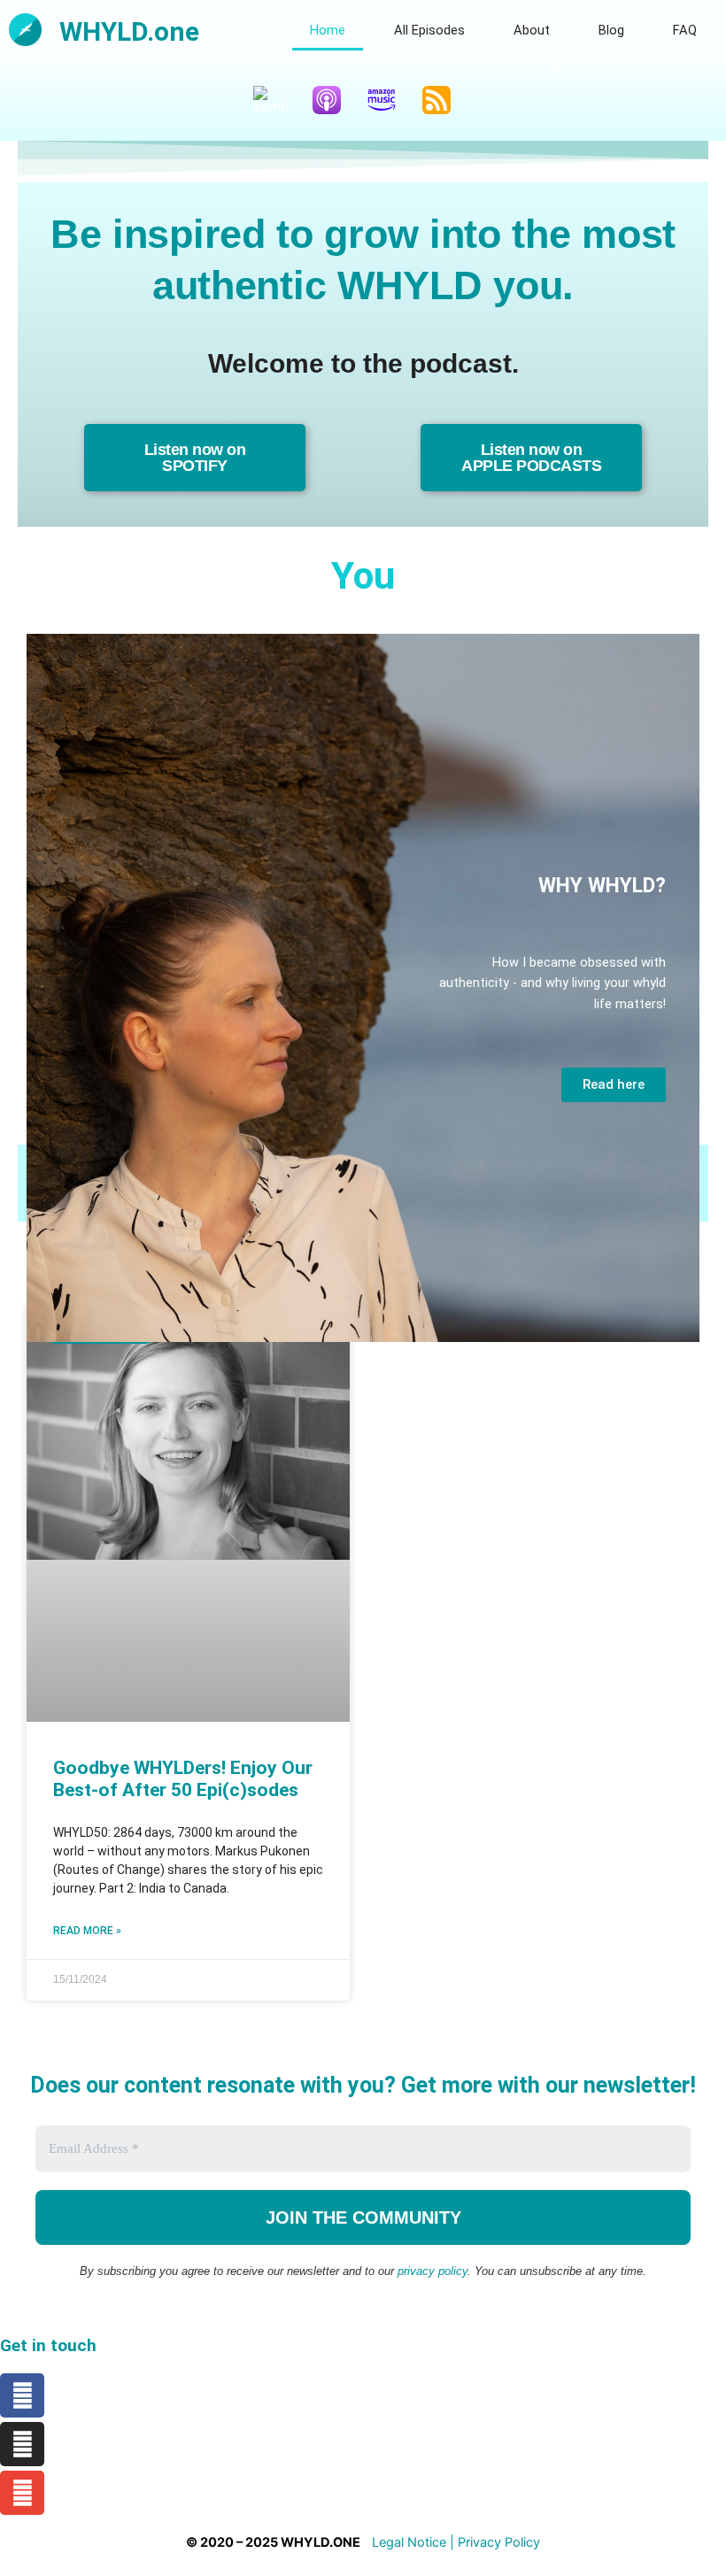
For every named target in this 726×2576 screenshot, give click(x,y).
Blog (611, 30)
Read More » (87, 1931)
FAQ (685, 30)
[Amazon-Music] (390, 100)
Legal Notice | (415, 2542)
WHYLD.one (129, 31)
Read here (614, 1084)
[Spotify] (281, 100)
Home (328, 30)
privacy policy (433, 2271)
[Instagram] (22, 2444)
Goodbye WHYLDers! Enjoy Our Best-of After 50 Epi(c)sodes (183, 1779)
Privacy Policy (499, 2542)
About (532, 30)
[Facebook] (22, 2395)
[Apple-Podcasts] (336, 100)
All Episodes (429, 30)
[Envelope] (22, 2493)
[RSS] (445, 100)
